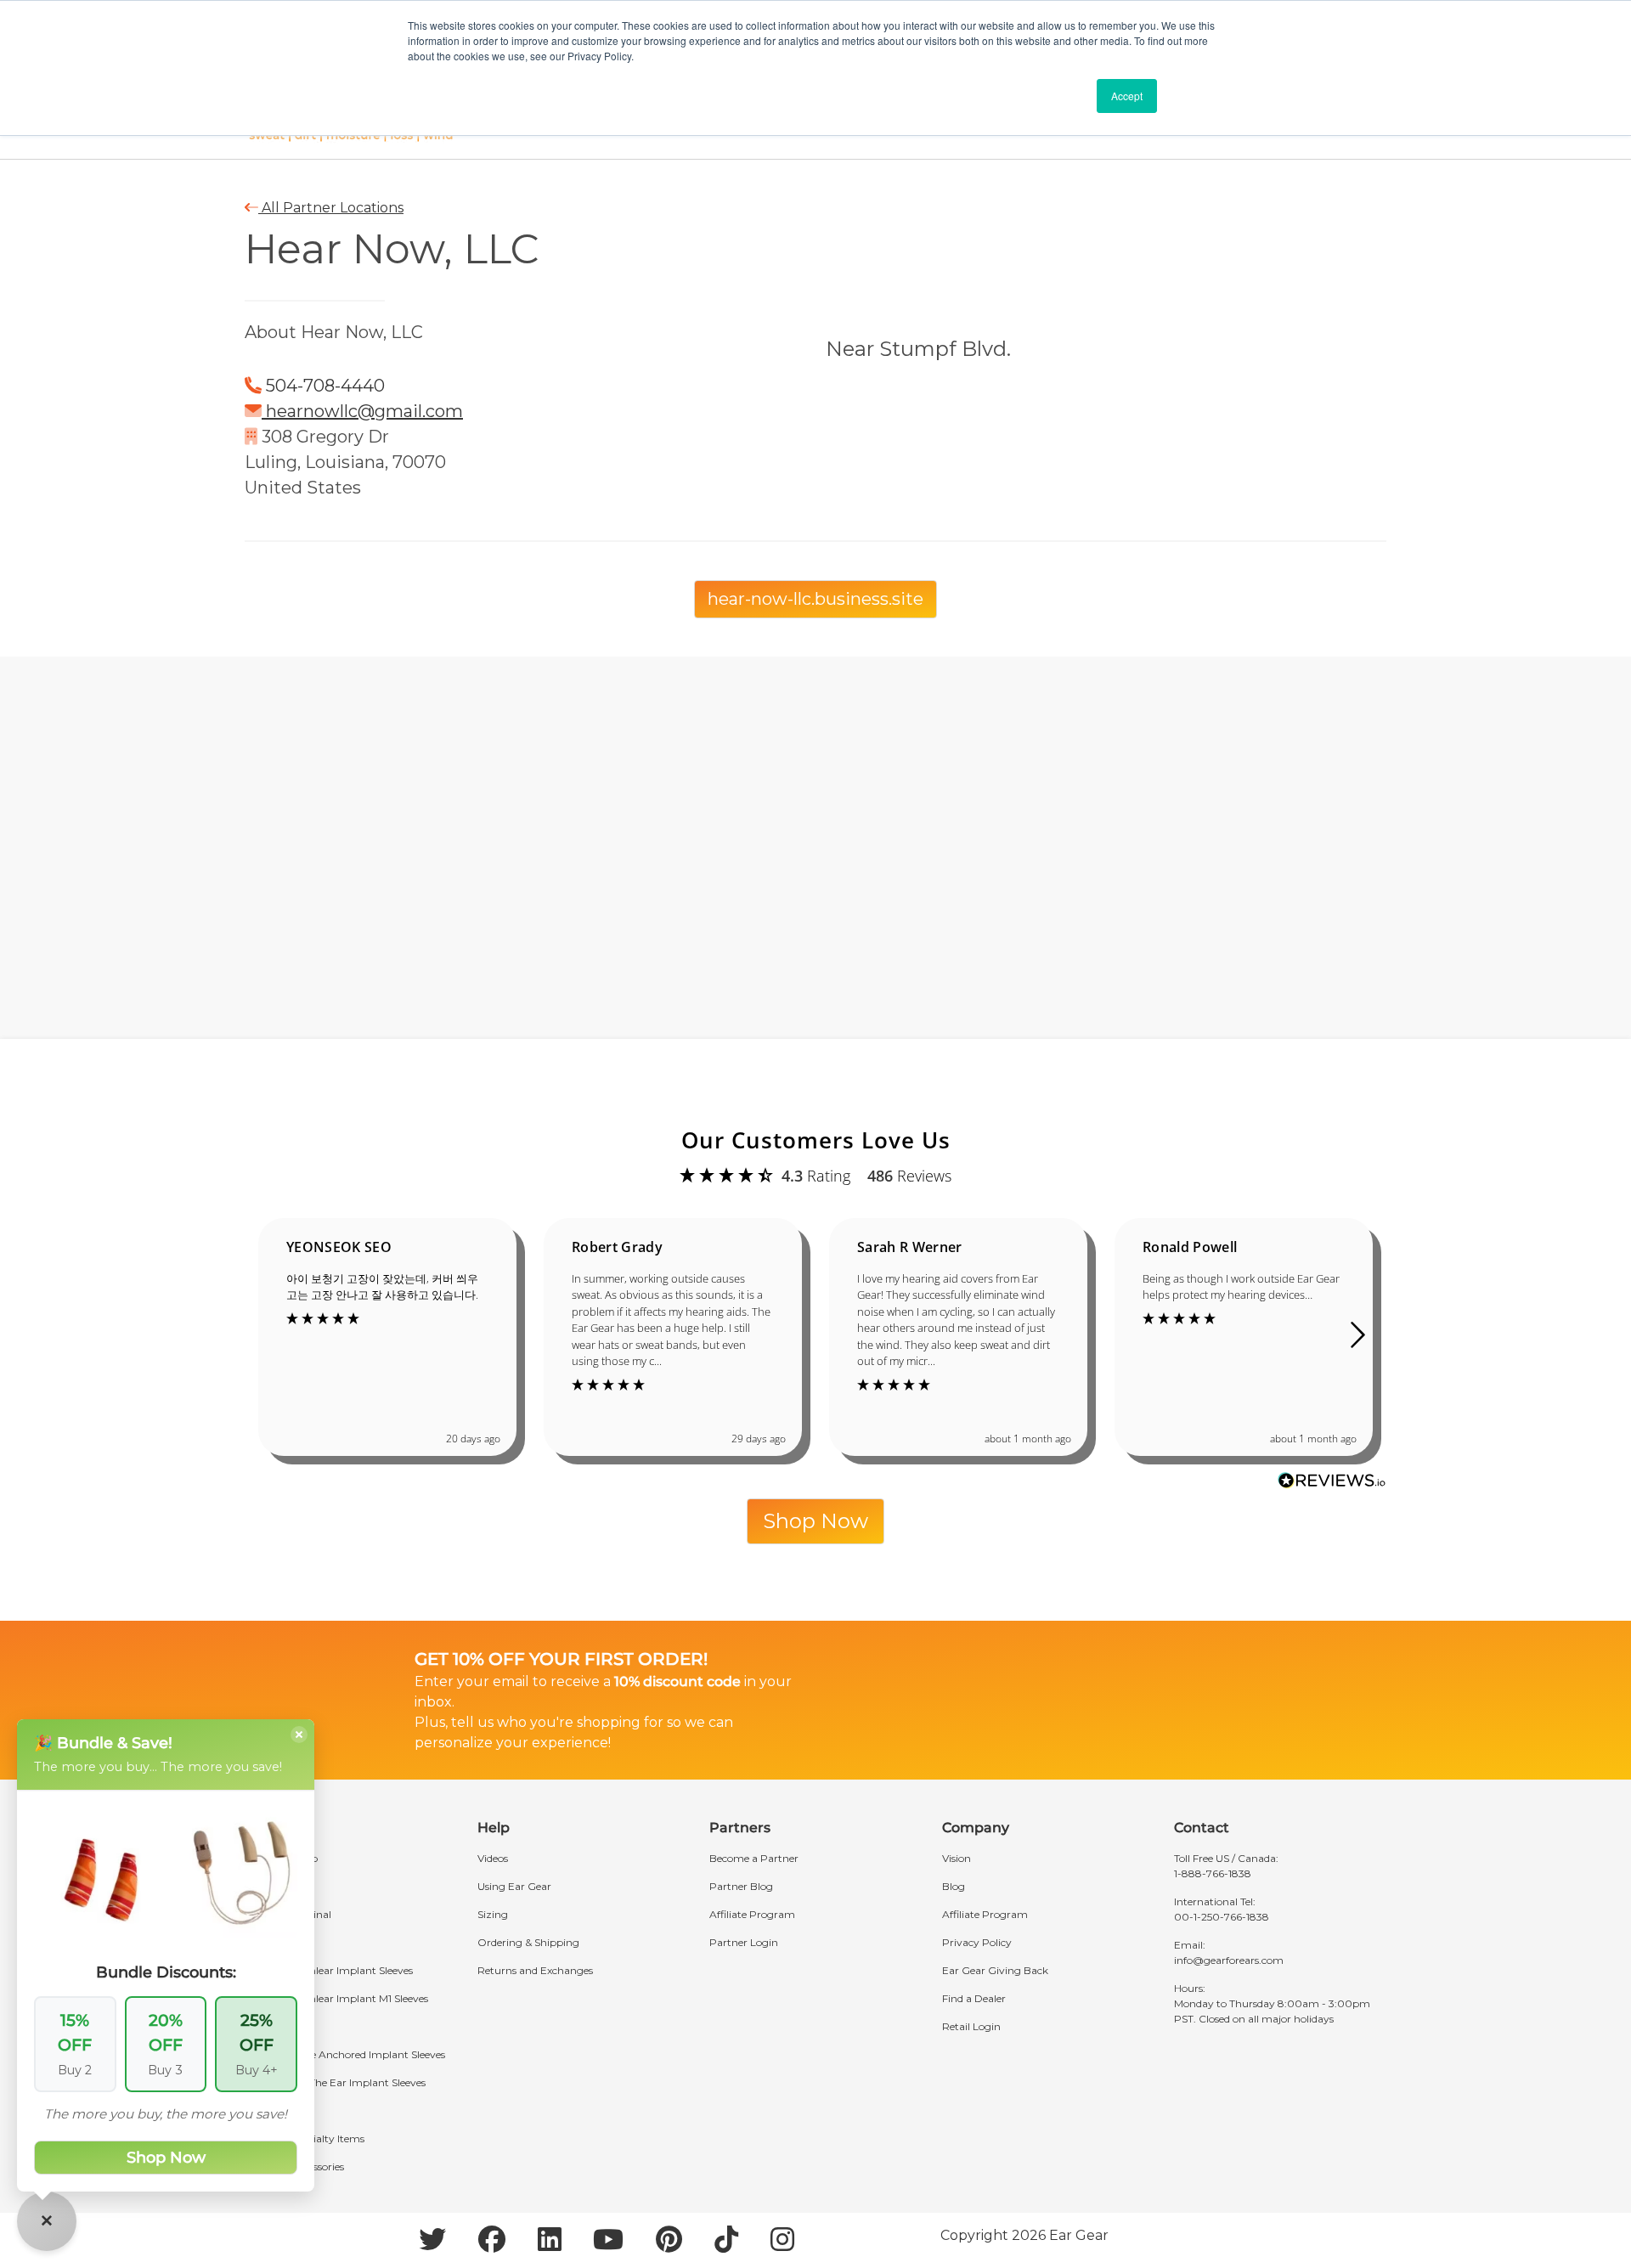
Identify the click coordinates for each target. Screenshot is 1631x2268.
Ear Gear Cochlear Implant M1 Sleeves (336, 1998)
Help (494, 1828)
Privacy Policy (977, 1942)
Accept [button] (1127, 96)
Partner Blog (741, 1886)
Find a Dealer (974, 1998)
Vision (957, 1858)
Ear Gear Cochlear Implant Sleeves (329, 1970)
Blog (954, 1886)
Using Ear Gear (514, 1886)
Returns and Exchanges (535, 1970)
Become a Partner (754, 1858)
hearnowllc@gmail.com (364, 411)
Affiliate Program (752, 1914)
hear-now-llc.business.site (815, 599)
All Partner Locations (331, 208)
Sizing (493, 1914)
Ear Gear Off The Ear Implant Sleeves (335, 2082)
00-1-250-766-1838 (1222, 1917)
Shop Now (815, 1521)
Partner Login (744, 1942)
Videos (493, 1858)
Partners (740, 1828)
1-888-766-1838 (1213, 1873)
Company (976, 1828)
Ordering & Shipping (528, 1942)
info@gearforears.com (1229, 1960)
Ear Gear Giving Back (995, 1970)
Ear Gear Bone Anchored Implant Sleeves (345, 2054)
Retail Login (971, 2026)
